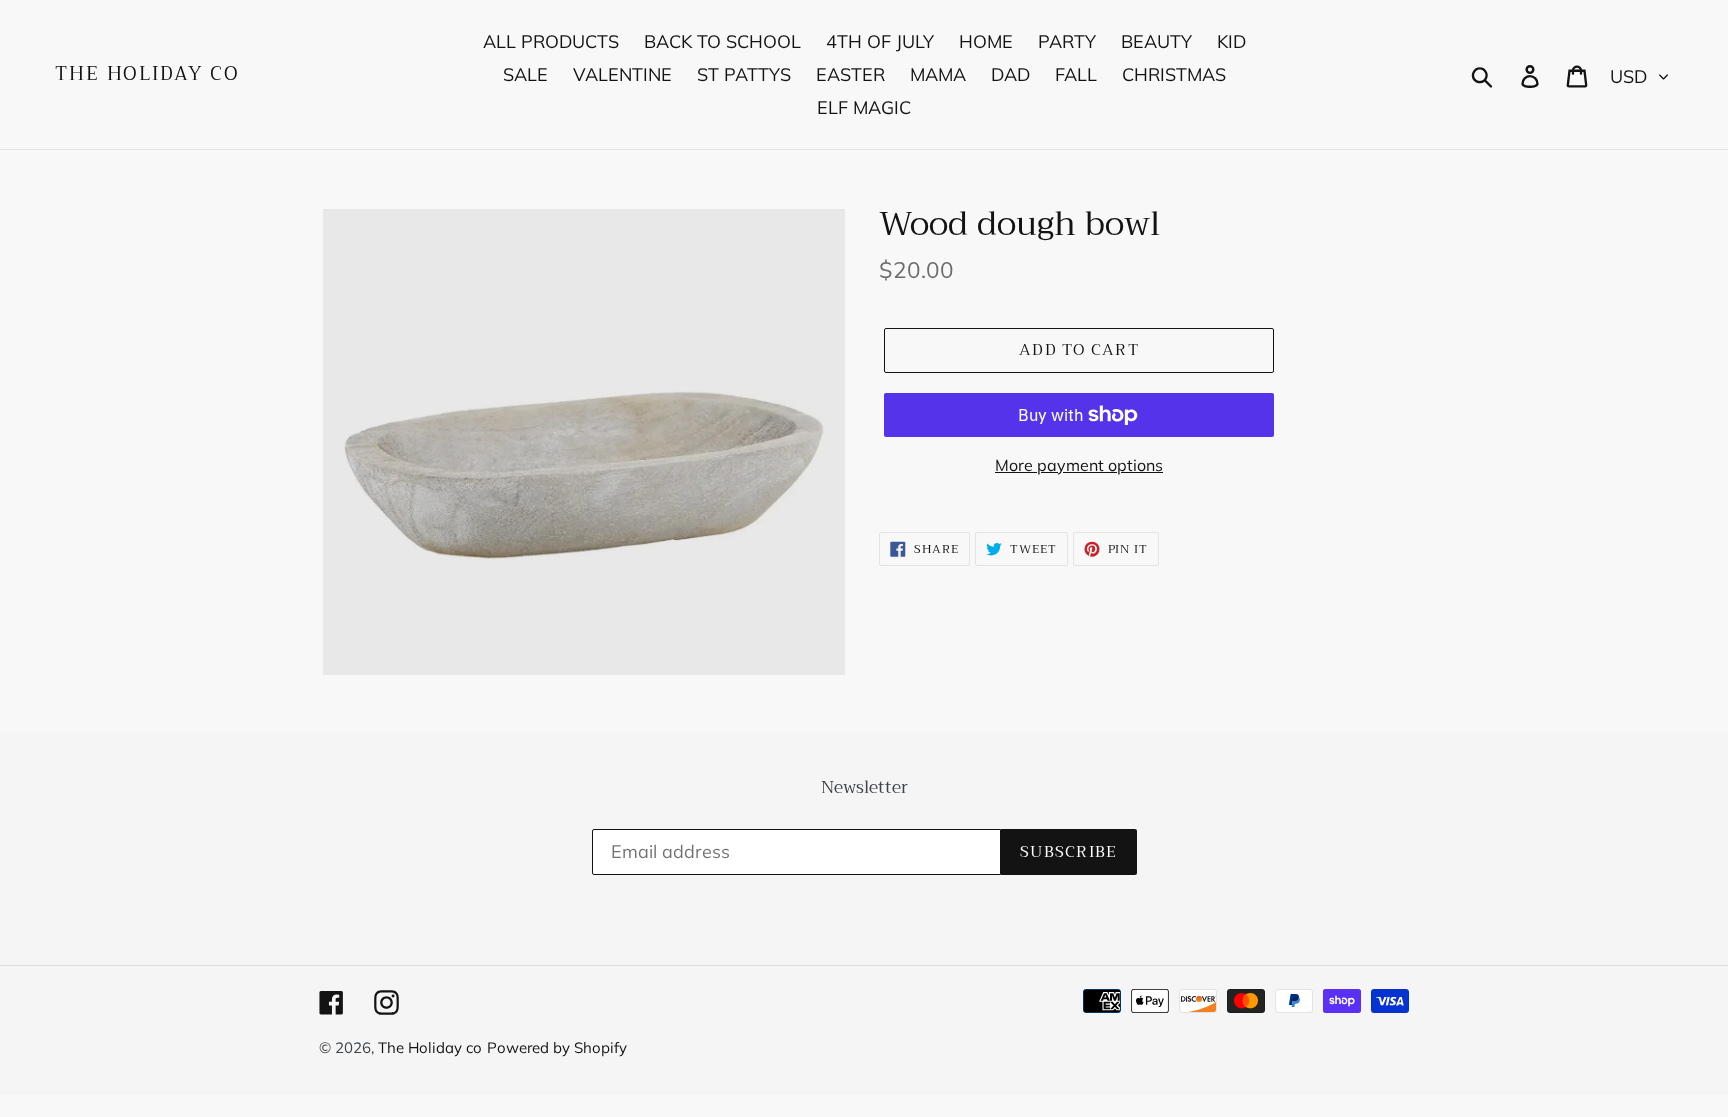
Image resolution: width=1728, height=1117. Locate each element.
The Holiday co (147, 74)
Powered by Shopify (557, 1047)
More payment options (1079, 465)
